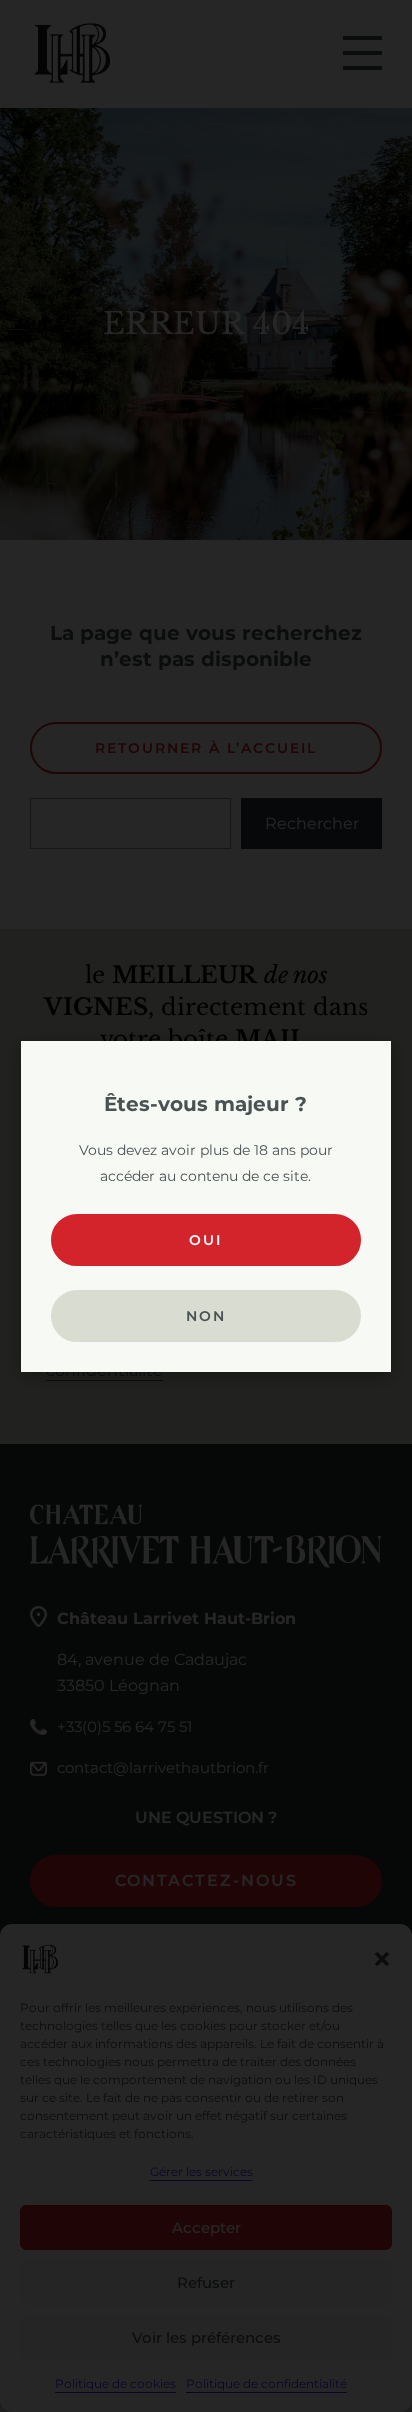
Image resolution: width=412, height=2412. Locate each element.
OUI (205, 1240)
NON (206, 1316)
